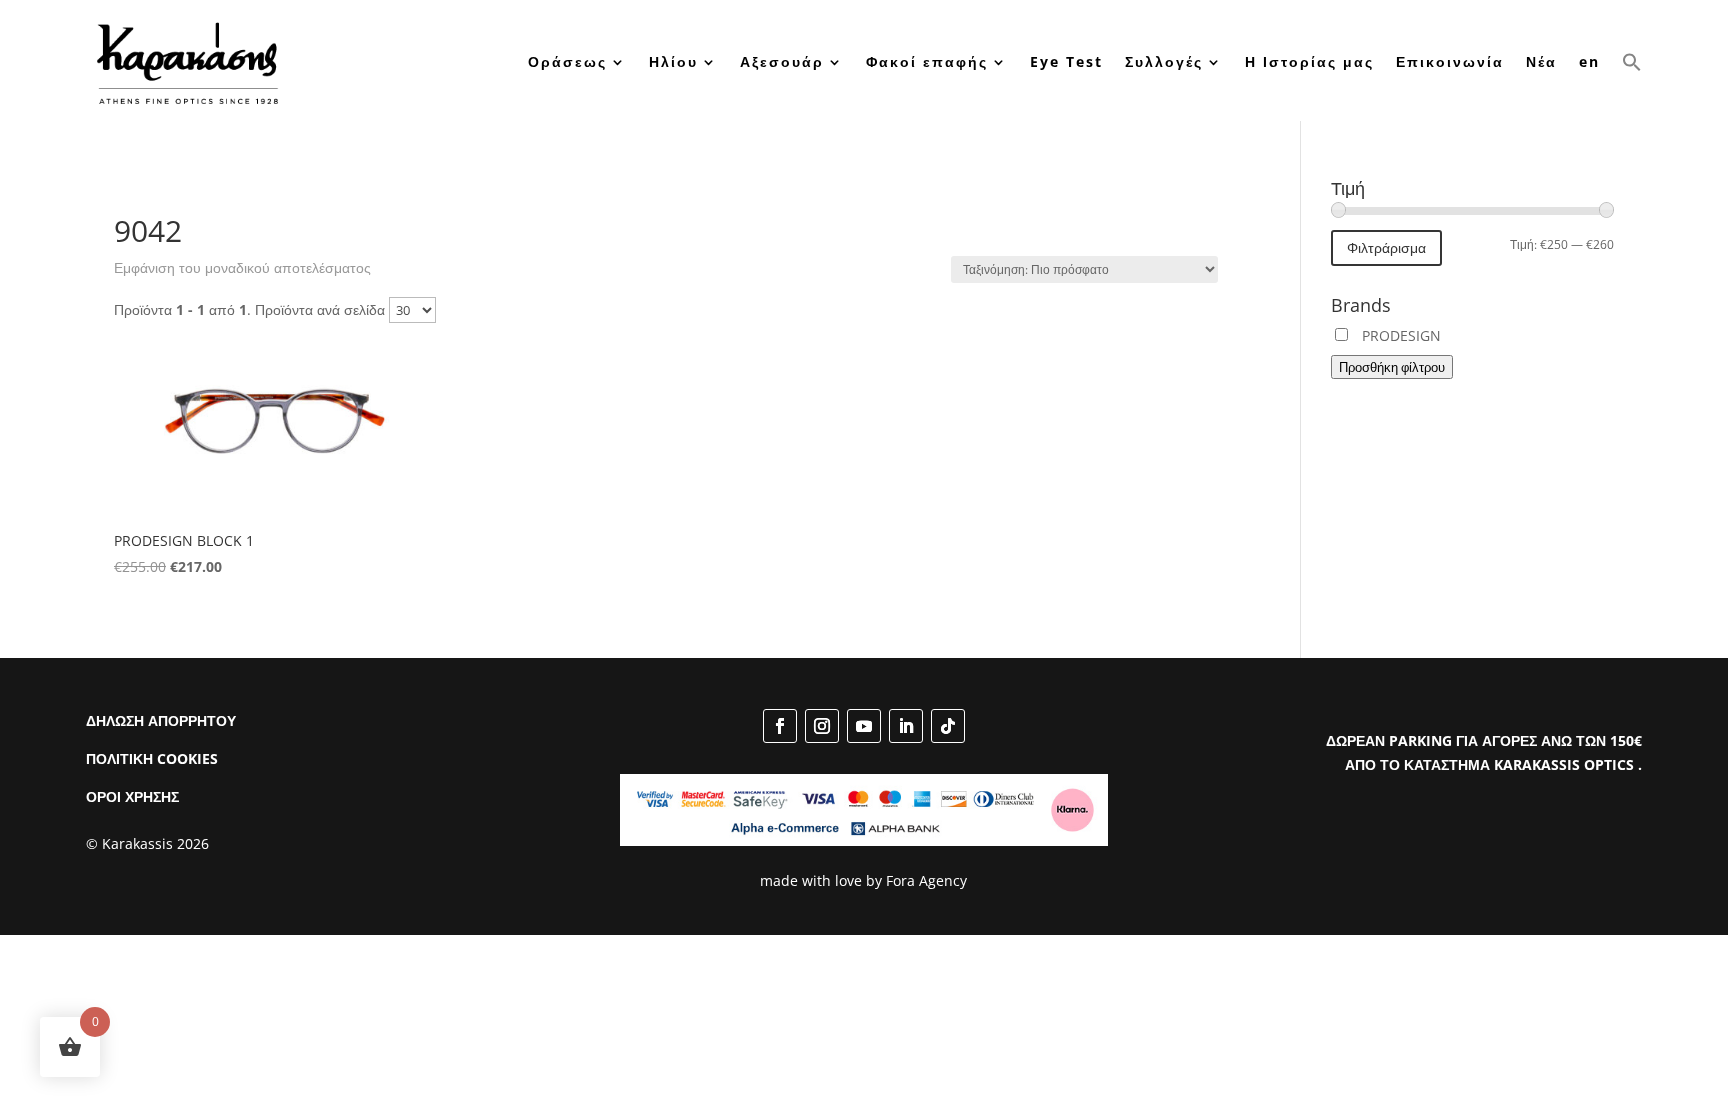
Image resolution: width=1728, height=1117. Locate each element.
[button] (1632, 62)
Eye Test (1066, 61)
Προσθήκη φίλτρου (1392, 367)
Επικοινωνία (1450, 61)
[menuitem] (1589, 62)
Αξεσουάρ (782, 61)
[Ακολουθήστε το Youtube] (864, 726)
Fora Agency (926, 880)
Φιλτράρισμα (1386, 247)
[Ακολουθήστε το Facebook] (780, 726)
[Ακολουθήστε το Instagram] (822, 726)
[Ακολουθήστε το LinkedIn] (906, 726)
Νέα (1541, 61)
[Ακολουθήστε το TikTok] (948, 726)
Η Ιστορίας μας (1309, 61)
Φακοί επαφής (927, 61)
